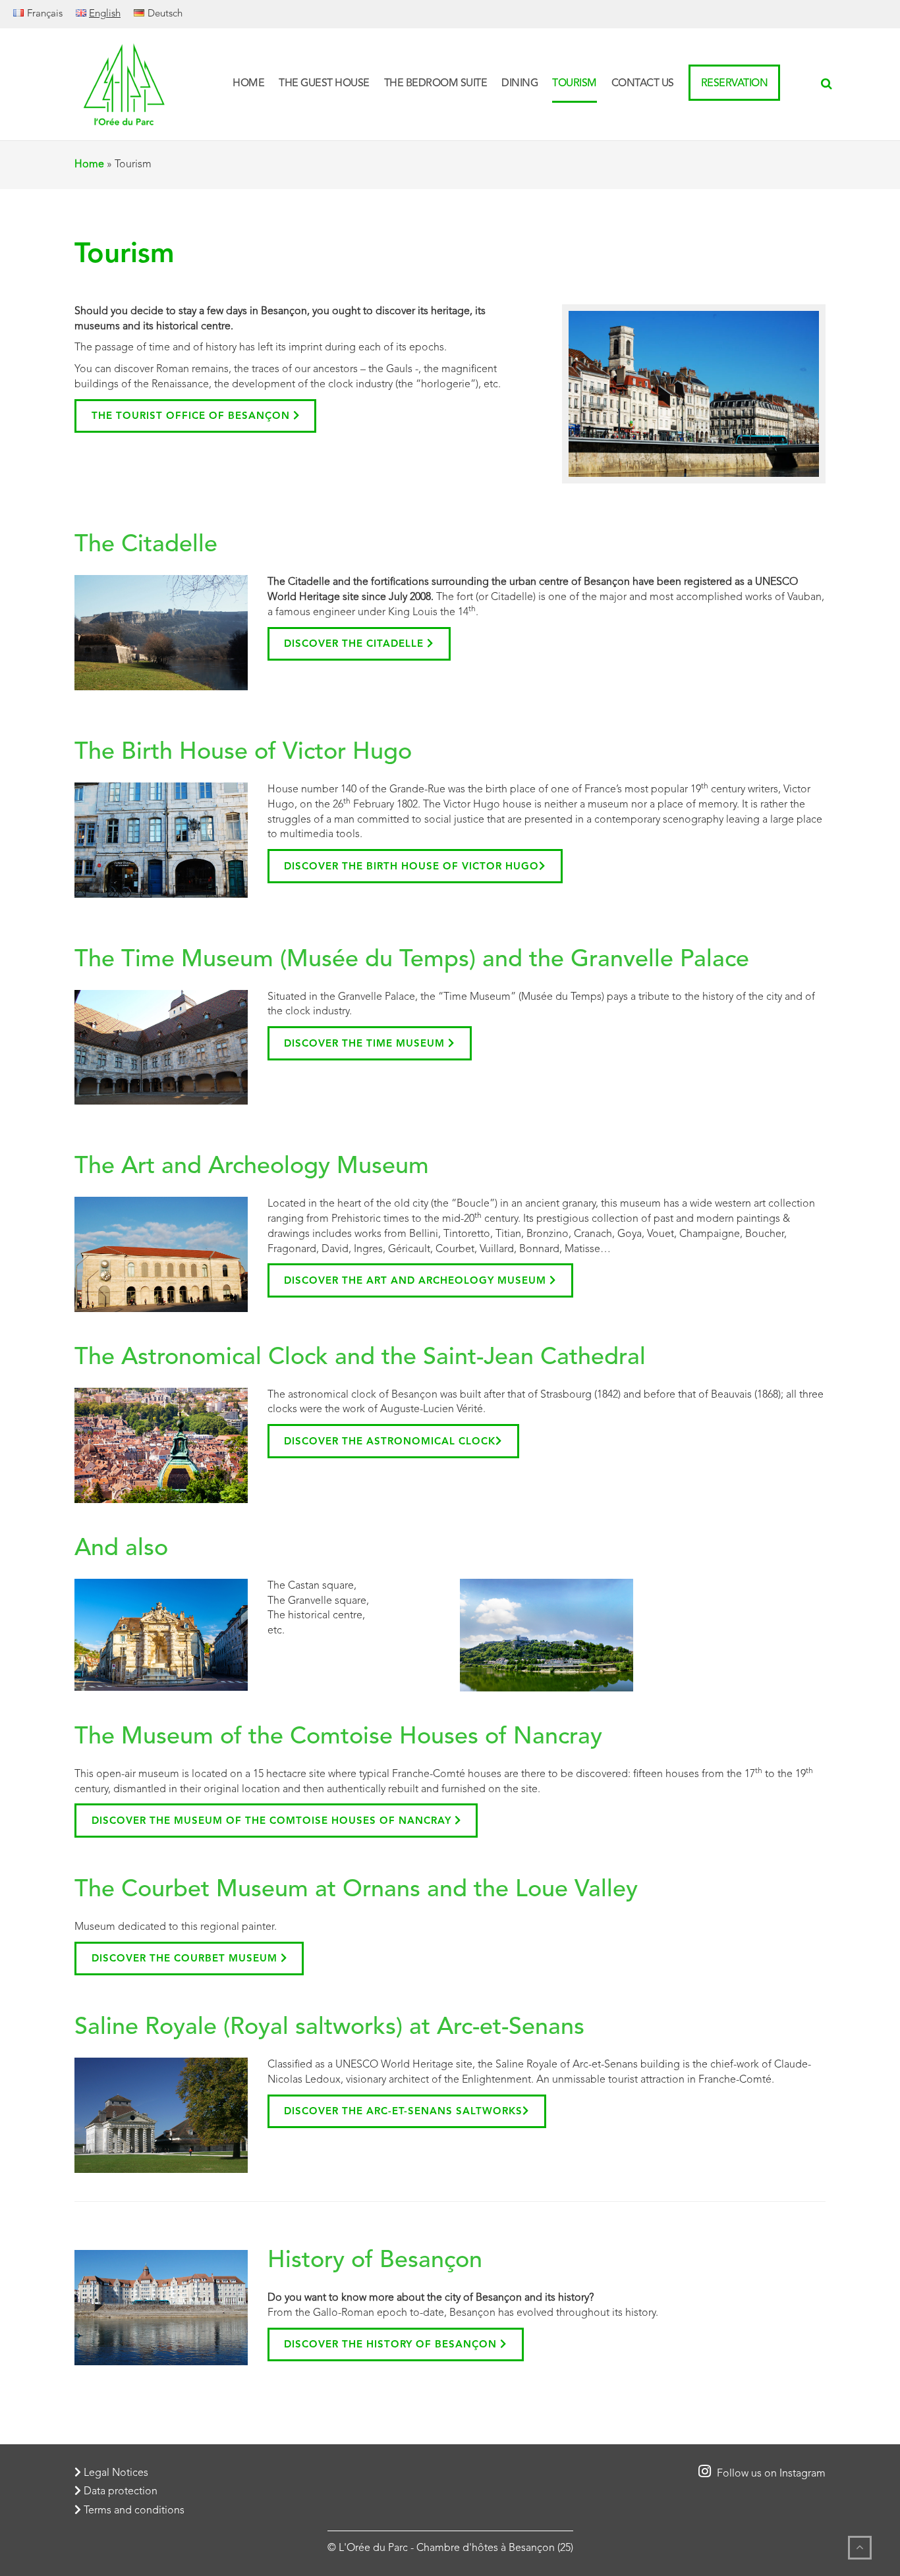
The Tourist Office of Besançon (192, 417)
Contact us (643, 84)
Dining (520, 84)
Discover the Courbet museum (186, 1959)
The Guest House (324, 84)
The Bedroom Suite (436, 84)
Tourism (575, 84)
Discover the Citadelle (355, 644)
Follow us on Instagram (770, 2474)
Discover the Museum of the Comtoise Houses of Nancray (273, 1822)
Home (248, 84)
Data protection (119, 2492)
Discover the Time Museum (366, 1044)
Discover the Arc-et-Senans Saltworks (403, 2112)
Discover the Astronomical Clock (390, 1442)
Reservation (735, 84)
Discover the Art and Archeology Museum (417, 1281)
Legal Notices (115, 2473)
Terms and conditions (133, 2511)
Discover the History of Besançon (392, 2345)
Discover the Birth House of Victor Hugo (411, 867)
